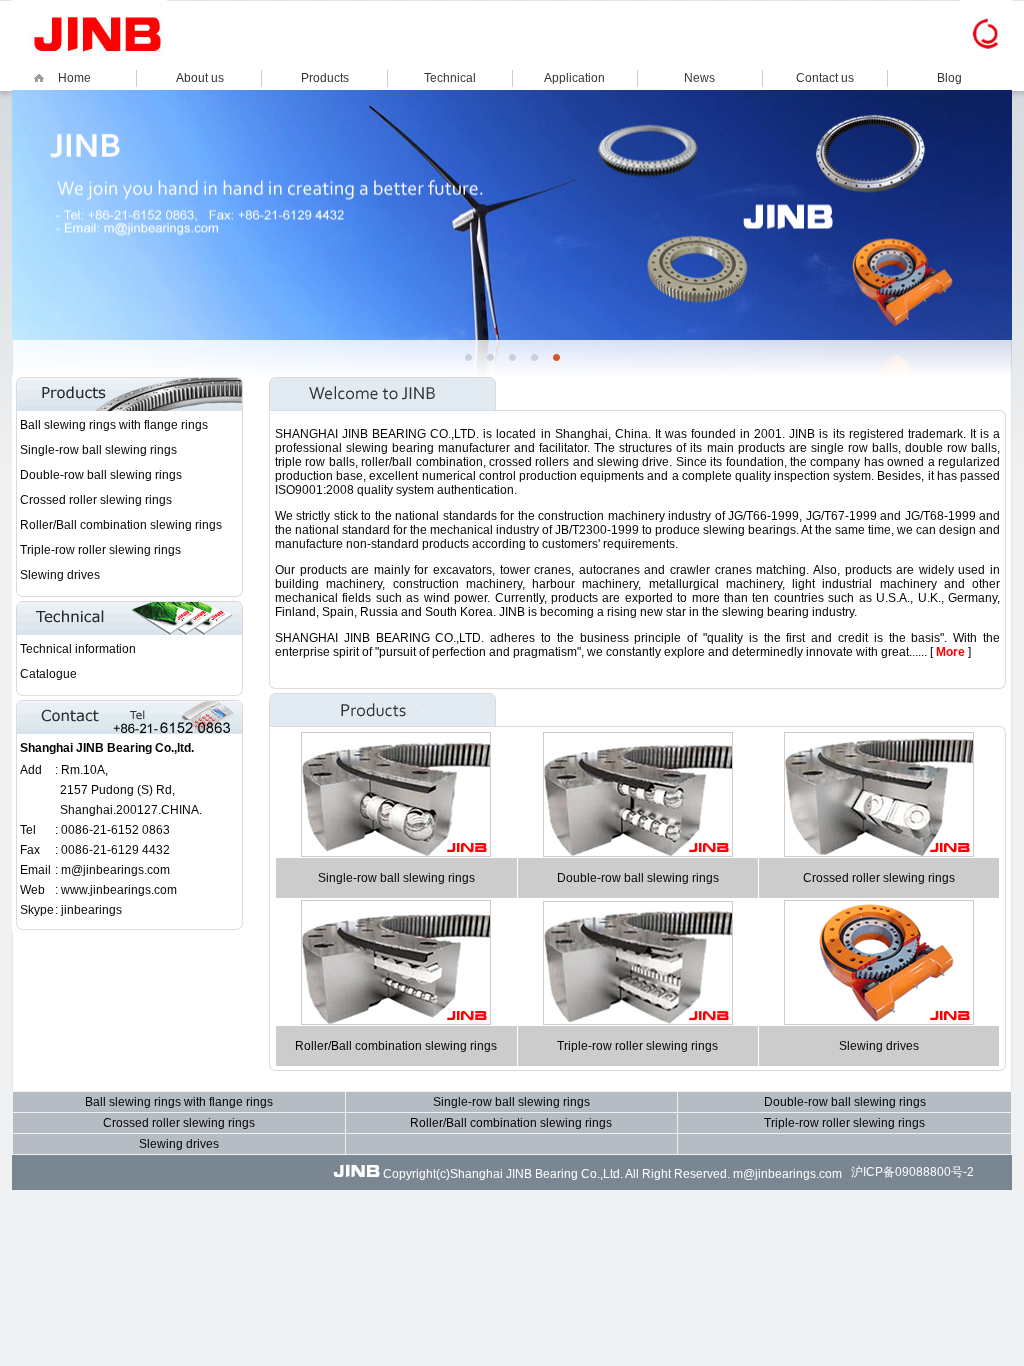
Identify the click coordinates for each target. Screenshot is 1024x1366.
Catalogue (48, 674)
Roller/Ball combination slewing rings (121, 525)
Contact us (825, 78)
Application (574, 78)
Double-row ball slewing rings (101, 475)
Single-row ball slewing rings (98, 450)
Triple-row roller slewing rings (100, 550)
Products (325, 78)
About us (200, 78)
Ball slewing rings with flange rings (114, 425)
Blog (949, 78)
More (950, 652)
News (699, 78)
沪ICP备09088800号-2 (912, 1172)
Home (74, 78)
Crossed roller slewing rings (96, 500)
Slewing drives (60, 575)
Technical (450, 78)
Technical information (78, 649)
